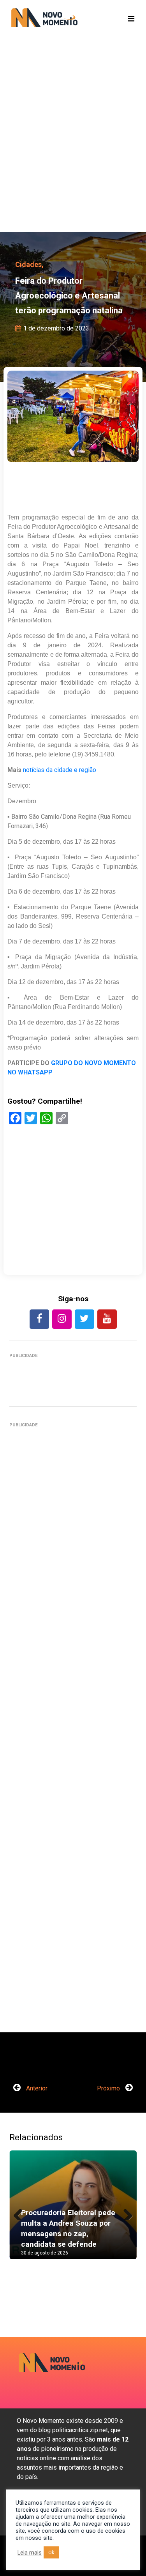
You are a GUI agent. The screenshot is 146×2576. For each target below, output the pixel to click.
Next (125, 2212)
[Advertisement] (73, 147)
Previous (21, 2212)
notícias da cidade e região (60, 770)
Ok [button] (51, 2552)
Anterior (36, 2088)
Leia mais (30, 2553)
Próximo (109, 2088)
